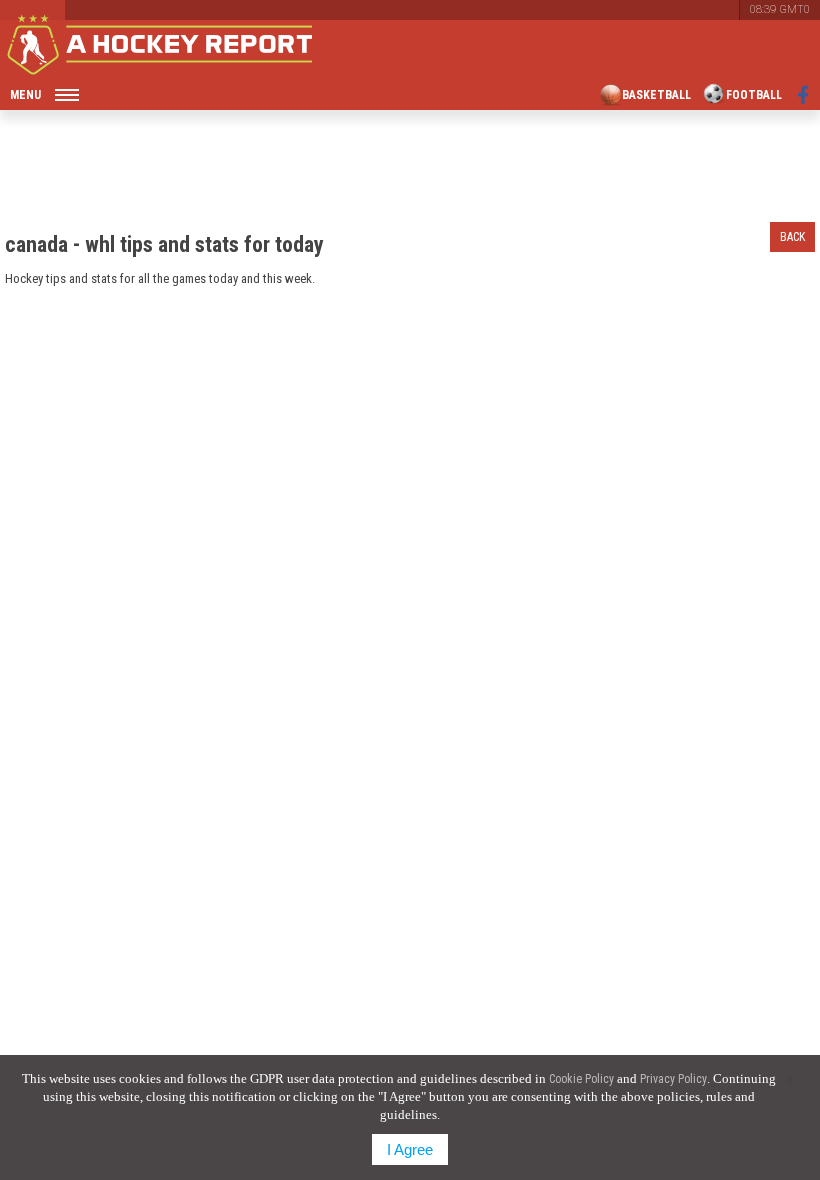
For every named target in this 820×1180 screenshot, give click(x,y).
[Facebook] (803, 95)
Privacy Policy (673, 1079)
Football (754, 95)
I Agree (410, 1149)
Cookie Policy (581, 1079)
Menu (25, 95)
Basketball (656, 95)
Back (792, 237)
